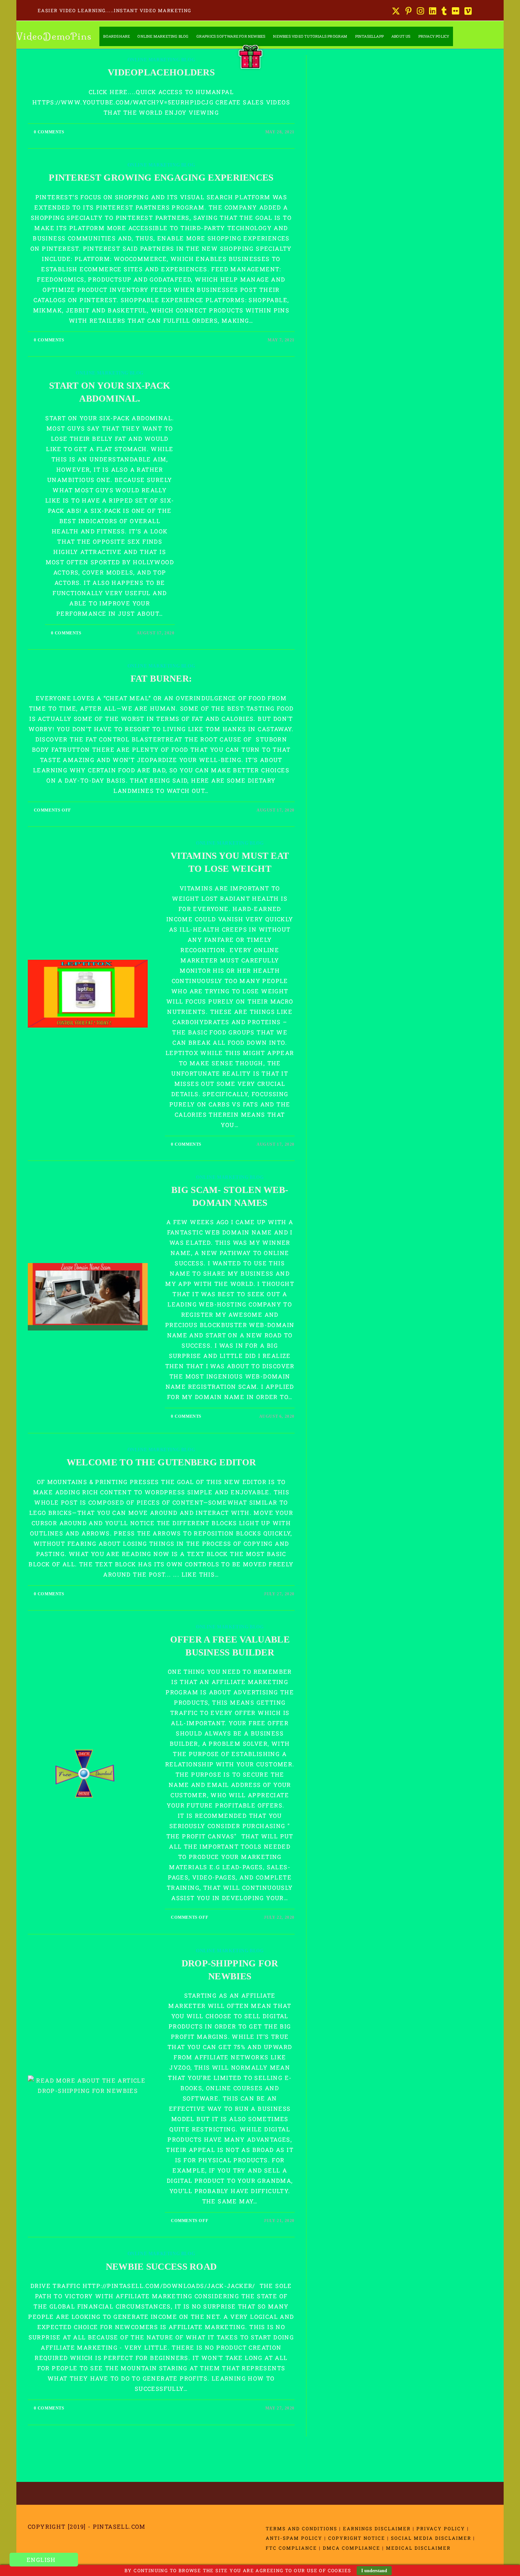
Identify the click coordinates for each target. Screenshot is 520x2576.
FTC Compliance (291, 2548)
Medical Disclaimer (418, 2548)
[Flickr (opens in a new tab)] (456, 11)
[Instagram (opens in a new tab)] (421, 11)
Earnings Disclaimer (377, 2528)
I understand (374, 2571)
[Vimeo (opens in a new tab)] (467, 11)
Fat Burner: (161, 679)
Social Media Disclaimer (431, 2538)
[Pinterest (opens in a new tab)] (409, 11)
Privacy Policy (441, 2528)
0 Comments (49, 132)
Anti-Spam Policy (294, 2538)
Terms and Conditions (301, 2528)
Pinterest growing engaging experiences (161, 178)
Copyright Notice (357, 2538)
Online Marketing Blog (161, 60)
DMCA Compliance (352, 2548)
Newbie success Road (161, 2267)
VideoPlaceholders (161, 72)
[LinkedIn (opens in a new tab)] (433, 11)
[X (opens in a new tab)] (396, 11)
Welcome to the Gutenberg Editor (161, 1462)
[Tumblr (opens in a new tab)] (444, 11)
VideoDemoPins (54, 36)
